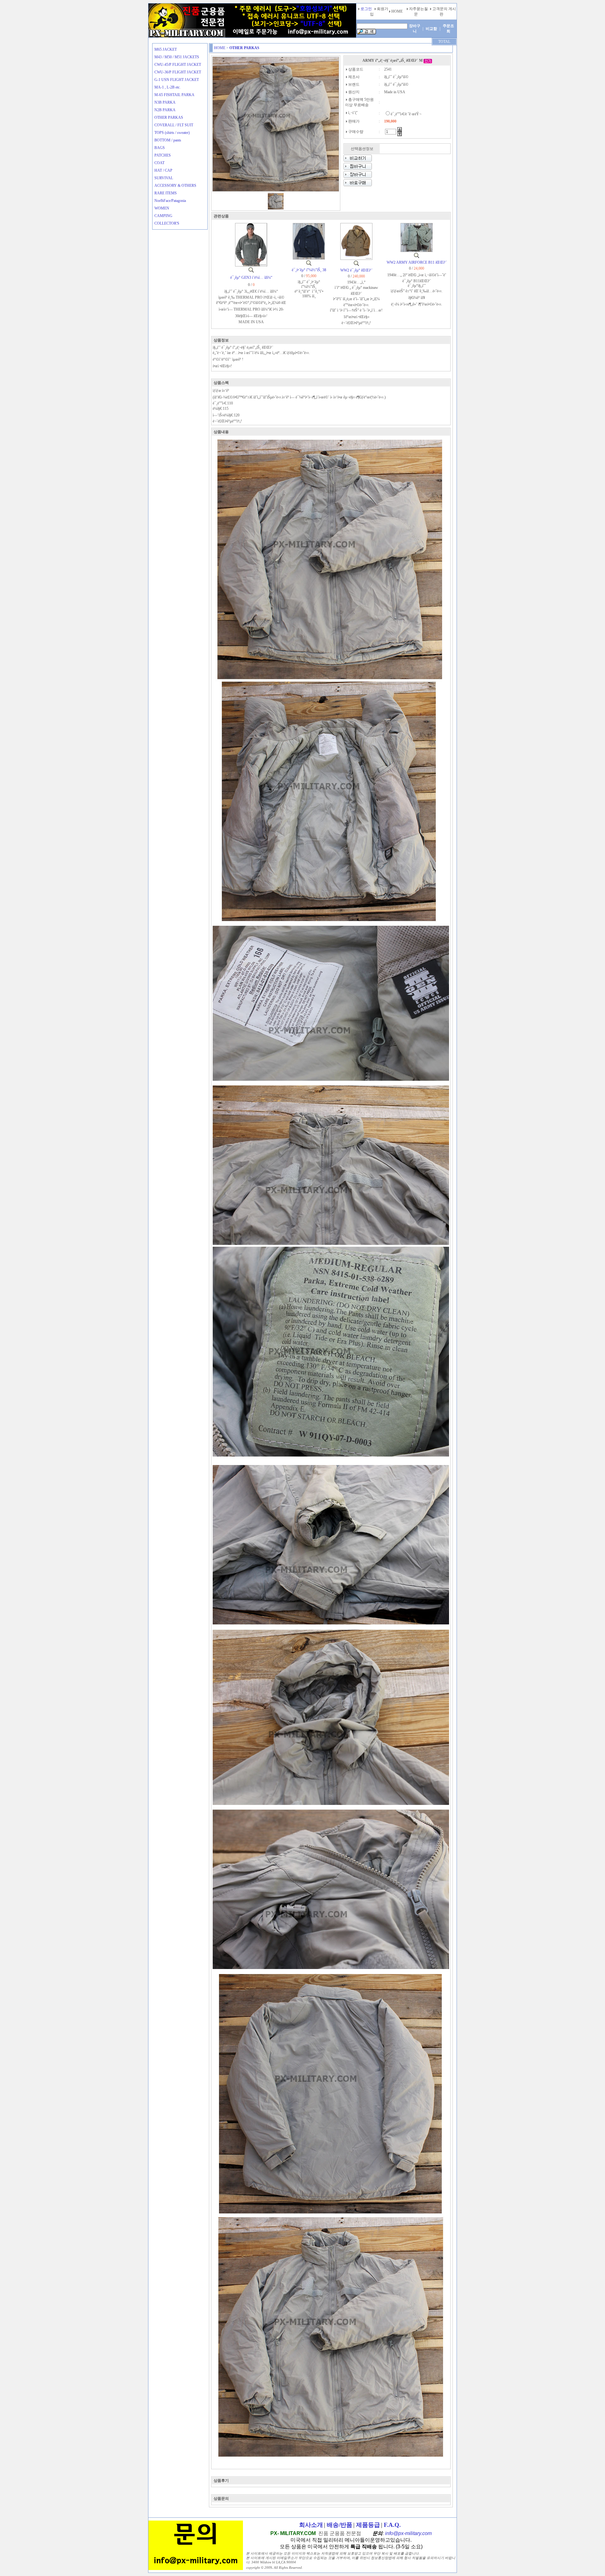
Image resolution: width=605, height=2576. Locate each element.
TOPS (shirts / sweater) (172, 133)
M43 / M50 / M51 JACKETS (177, 57)
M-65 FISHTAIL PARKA (174, 95)
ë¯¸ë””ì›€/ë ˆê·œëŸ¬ (406, 114)
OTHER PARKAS (169, 117)
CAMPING (163, 216)
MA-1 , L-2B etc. (167, 87)
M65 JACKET (166, 49)
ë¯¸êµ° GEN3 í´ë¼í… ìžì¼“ (251, 278)
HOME (220, 48)
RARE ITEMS (166, 193)
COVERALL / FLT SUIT (174, 125)
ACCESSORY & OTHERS (175, 186)
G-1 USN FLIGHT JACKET (177, 80)
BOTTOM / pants (168, 140)
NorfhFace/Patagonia (170, 201)
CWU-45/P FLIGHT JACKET (178, 65)
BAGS (160, 148)
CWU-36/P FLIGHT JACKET (178, 72)
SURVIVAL (164, 178)
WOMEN (162, 208)
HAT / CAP (163, 170)
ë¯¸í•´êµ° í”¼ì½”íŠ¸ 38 (309, 270)
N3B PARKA (165, 102)
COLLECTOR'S (167, 223)
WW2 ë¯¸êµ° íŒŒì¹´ (356, 270)
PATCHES (163, 155)
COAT (159, 163)
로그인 (366, 9)
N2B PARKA (165, 110)
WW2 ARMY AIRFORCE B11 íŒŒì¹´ (417, 262)
